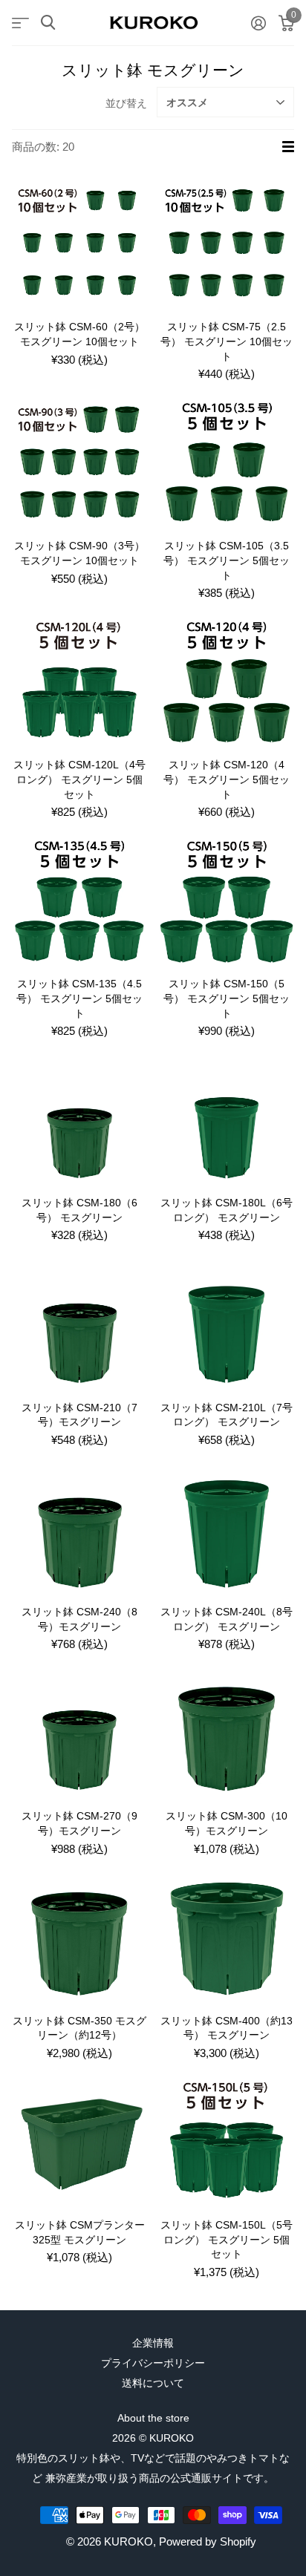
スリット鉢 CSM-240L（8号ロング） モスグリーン (227, 1619)
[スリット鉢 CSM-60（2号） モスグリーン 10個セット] (79, 242)
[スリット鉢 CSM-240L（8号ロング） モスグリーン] (227, 1527)
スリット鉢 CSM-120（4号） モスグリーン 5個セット (227, 779)
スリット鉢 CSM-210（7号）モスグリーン (79, 1415)
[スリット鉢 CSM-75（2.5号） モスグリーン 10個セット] (227, 242)
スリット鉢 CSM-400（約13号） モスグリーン (227, 2028)
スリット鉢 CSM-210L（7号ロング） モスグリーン (227, 1415)
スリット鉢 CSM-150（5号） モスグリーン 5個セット (227, 998)
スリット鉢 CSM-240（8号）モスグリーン (79, 1619)
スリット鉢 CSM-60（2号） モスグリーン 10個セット (79, 334)
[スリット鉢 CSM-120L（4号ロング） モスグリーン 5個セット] (79, 680)
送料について (153, 2383)
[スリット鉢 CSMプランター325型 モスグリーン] (79, 2140)
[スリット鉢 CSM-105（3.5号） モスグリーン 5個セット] (227, 461)
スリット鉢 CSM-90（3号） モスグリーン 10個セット (79, 553)
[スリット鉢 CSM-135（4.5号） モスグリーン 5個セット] (79, 899)
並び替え (126, 103)
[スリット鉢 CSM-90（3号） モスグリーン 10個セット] (79, 461)
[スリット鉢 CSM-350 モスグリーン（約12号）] (79, 1936)
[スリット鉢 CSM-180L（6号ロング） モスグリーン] (227, 1118)
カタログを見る (20, 23)
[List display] (288, 147)
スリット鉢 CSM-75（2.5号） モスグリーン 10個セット (227, 341)
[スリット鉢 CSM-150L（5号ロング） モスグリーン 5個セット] (227, 2140)
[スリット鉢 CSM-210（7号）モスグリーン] (79, 1323)
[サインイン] (258, 23)
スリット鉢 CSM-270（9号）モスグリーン (79, 1823)
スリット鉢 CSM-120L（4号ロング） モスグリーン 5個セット (79, 779)
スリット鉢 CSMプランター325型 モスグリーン (80, 2232)
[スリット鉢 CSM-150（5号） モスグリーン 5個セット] (227, 899)
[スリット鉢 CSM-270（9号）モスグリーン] (79, 1731)
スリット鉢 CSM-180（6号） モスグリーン (79, 1210)
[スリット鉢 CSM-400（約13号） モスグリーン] (227, 1936)
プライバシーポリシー (153, 2363)
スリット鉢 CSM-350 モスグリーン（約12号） (79, 2028)
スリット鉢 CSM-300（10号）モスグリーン (227, 1823)
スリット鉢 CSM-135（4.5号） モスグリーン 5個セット (79, 998)
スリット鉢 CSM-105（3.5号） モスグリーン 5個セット (227, 560)
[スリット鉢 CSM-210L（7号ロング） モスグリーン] (227, 1323)
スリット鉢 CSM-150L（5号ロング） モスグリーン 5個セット (227, 2239)
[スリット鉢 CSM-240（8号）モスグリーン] (79, 1527)
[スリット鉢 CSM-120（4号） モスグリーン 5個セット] (227, 680)
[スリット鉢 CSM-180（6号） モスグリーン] (79, 1118)
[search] (48, 23)
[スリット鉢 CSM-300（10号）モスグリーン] (227, 1731)
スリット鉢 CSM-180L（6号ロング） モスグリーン (227, 1210)
